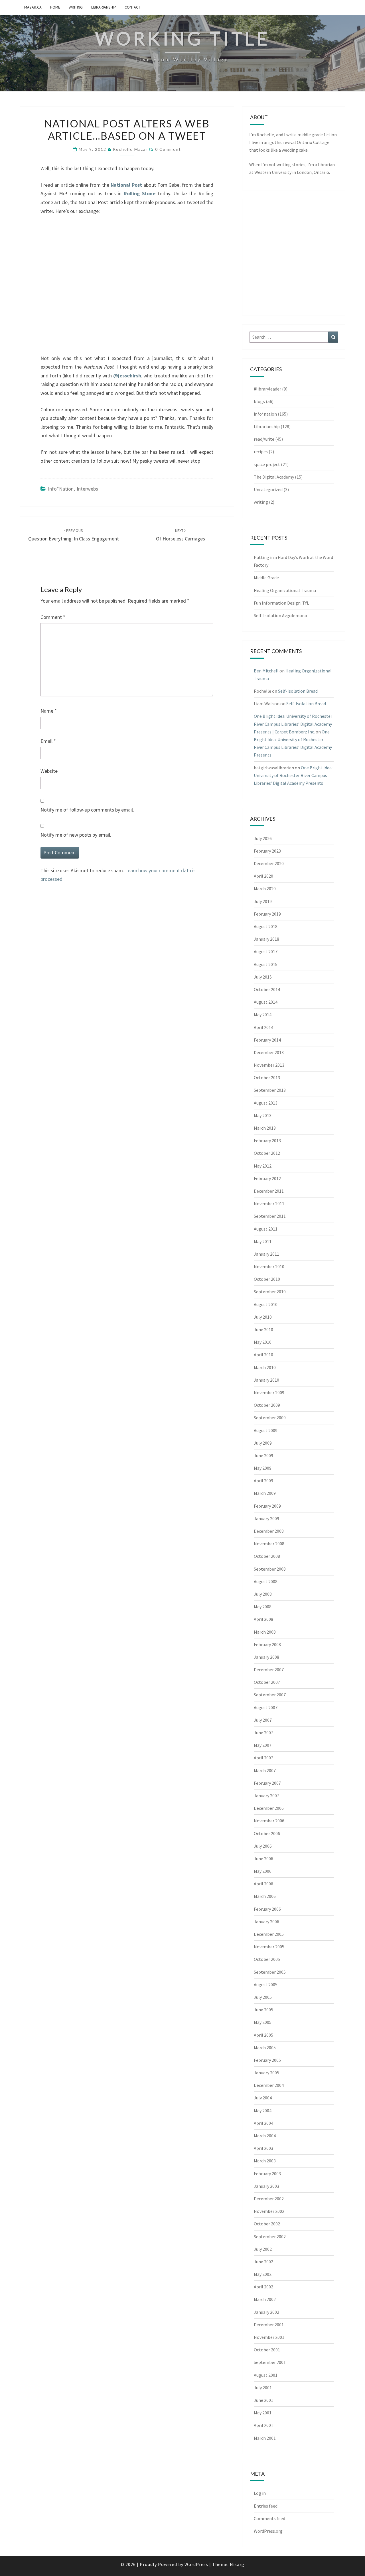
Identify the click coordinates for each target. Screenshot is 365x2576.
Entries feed (266, 2506)
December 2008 (269, 1531)
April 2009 (263, 1481)
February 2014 (267, 1040)
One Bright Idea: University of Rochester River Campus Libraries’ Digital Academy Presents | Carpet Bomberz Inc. (293, 724)
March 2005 (265, 2048)
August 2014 (266, 1002)
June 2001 (263, 2400)
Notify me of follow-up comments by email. (87, 810)
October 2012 (267, 1153)
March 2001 (265, 2438)
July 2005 (263, 1997)
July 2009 (263, 1443)
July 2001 (263, 2388)
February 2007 (267, 1783)
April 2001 (263, 2425)
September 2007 (270, 1695)
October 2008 (267, 1556)
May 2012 (263, 1166)
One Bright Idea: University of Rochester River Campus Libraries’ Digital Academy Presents (293, 775)
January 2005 (266, 2073)
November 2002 (269, 2211)
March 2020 (265, 889)
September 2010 (270, 1292)
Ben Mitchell (266, 671)
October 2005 (267, 1959)
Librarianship (104, 7)
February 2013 (267, 1140)
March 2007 (265, 1770)
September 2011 (270, 1216)
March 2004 (265, 2136)
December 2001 (269, 2325)
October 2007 (267, 1682)
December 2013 (269, 1052)
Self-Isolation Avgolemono (280, 615)
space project (267, 464)
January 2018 (266, 939)
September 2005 (270, 1972)
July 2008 (263, 1594)
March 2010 (265, 1367)
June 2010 (263, 1329)
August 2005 (266, 1985)
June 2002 (263, 2262)
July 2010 (263, 1317)
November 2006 (269, 1821)
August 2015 (266, 964)
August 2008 (266, 1581)
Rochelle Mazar (130, 149)
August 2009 (266, 1430)
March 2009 (265, 1493)
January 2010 (266, 1380)
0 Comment (168, 149)
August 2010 (266, 1304)
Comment (53, 617)
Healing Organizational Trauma (285, 590)
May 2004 (263, 2111)
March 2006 (265, 1896)
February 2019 (267, 914)
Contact (132, 7)
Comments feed (269, 2518)
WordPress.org (268, 2531)
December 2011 (269, 1191)
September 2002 (270, 2237)
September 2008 (270, 1569)
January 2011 (266, 1254)
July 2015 (263, 977)
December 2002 (269, 2199)
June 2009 (263, 1455)
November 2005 (269, 1947)
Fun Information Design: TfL (281, 603)
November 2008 (269, 1544)
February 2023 (267, 851)
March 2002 (265, 2299)
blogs (259, 401)
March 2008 (265, 1632)
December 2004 (269, 2085)
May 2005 (263, 2022)
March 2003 (265, 2161)
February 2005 (267, 2060)
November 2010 (269, 1266)
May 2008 (263, 1607)
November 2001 (269, 2337)
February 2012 (267, 1178)
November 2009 (269, 1392)
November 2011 (269, 1203)
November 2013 (269, 1065)
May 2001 (263, 2413)
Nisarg (237, 2564)
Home (55, 7)
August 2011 (266, 1229)
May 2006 (263, 1871)
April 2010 (263, 1355)
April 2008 (263, 1619)
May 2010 (263, 1342)
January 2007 (266, 1796)
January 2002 (266, 2312)
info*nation (61, 489)
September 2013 (270, 1090)
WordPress (196, 2564)
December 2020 (269, 863)
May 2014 (263, 1014)
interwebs (87, 489)
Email (48, 741)
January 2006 (266, 1922)
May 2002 (263, 2274)
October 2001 (267, 2350)
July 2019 (263, 901)
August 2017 (266, 951)
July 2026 (263, 838)
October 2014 (267, 989)
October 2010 (267, 1279)
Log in (260, 2493)
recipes (261, 452)
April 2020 (263, 876)
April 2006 (263, 1884)
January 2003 (266, 2186)
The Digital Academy (274, 477)
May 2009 (263, 1468)
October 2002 (267, 2224)
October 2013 (267, 1077)
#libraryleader (267, 389)
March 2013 (265, 1128)
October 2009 (267, 1405)
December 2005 (269, 1934)
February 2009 (267, 1506)
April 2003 (263, 2148)
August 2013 (266, 1103)
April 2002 (263, 2287)
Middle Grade (266, 578)
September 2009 (270, 1418)
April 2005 (263, 2035)
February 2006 (267, 1909)
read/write (264, 439)
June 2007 (263, 1733)
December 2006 (269, 1808)
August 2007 (266, 1707)
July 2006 (263, 1846)
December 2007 (269, 1670)
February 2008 (267, 1644)
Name (49, 711)
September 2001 (270, 2362)
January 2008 (266, 1657)
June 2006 (263, 1859)
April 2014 (263, 1027)
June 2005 (263, 2010)
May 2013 (263, 1115)
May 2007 (263, 1745)
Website (49, 771)
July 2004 (263, 2098)
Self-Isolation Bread (298, 691)
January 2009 (266, 1518)
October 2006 (267, 1833)
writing (76, 7)
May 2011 (263, 1241)
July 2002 (263, 2249)
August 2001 (266, 2375)
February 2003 (267, 2174)
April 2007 (263, 1758)
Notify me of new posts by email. (76, 835)
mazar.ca (33, 7)
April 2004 (263, 2123)
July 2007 (263, 1720)
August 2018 (266, 926)
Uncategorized (268, 489)
